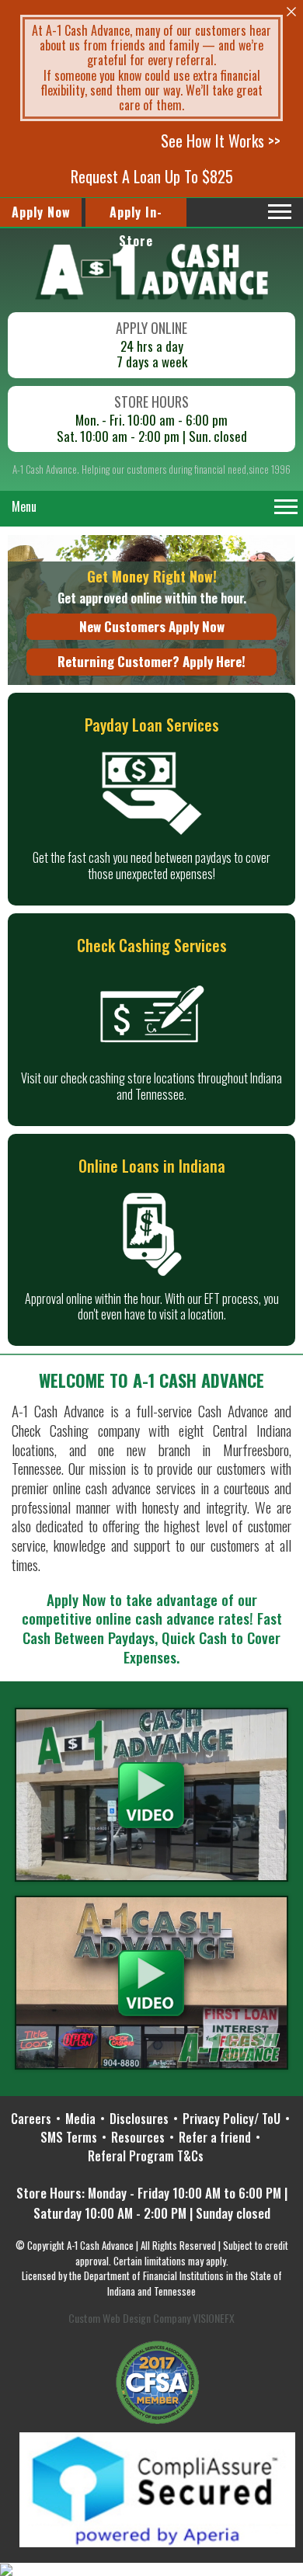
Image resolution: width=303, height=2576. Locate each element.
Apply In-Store (136, 215)
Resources (138, 2137)
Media (80, 2119)
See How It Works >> (221, 141)
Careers (31, 2119)
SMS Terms (69, 2137)
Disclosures (139, 2119)
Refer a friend (215, 2137)
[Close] (291, 12)
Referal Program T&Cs (146, 2156)
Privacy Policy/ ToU (232, 2119)
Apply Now (41, 212)
